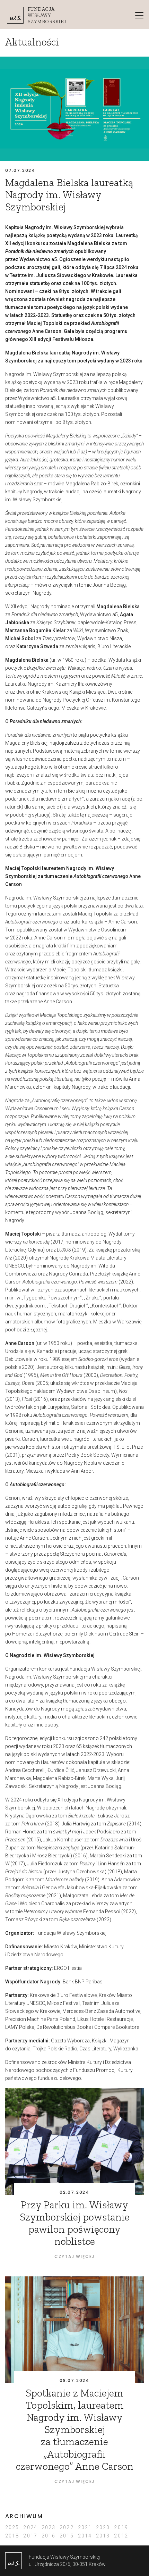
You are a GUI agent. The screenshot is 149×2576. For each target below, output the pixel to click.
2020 (103, 2527)
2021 (85, 2527)
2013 (103, 2536)
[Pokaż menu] (139, 15)
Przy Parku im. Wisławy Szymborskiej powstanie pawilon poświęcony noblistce (75, 2223)
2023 (49, 2527)
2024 (30, 2527)
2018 (12, 2536)
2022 (67, 2527)
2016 (49, 2536)
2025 (12, 2527)
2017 (30, 2536)
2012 (121, 2536)
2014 (85, 2536)
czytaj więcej (74, 2256)
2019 (121, 2527)
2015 (67, 2536)
